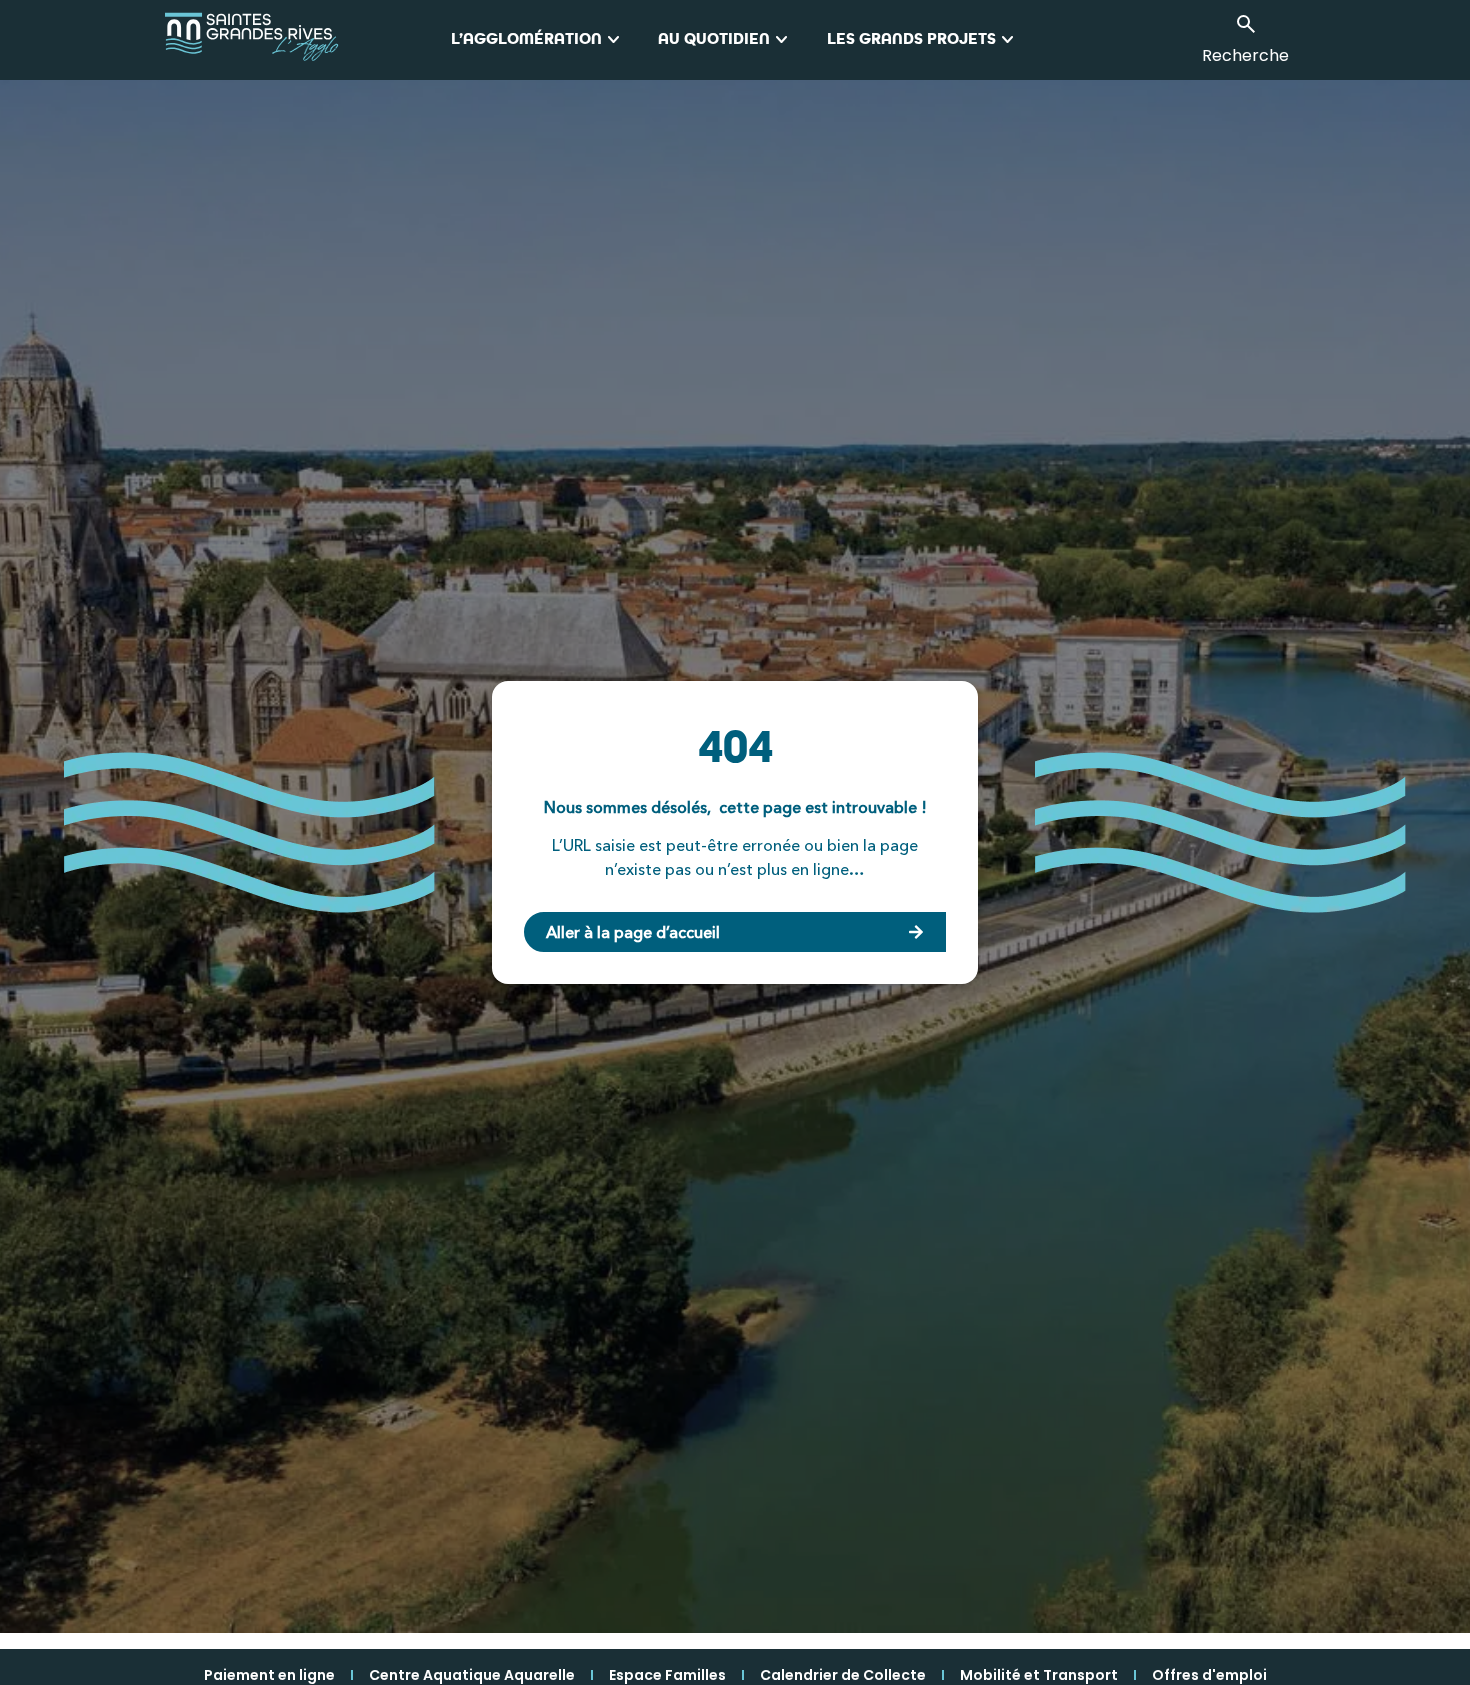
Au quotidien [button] (726, 40)
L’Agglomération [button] (538, 40)
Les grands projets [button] (923, 40)
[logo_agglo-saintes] (307, 40)
